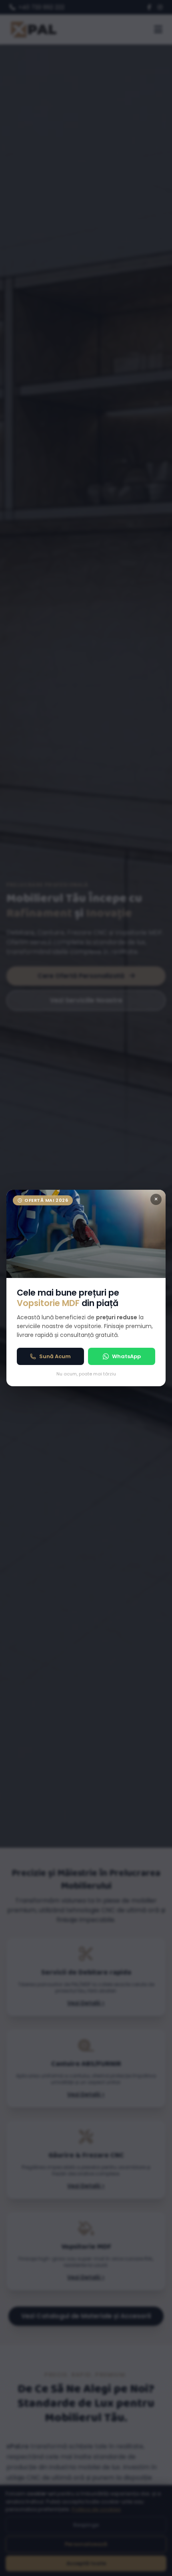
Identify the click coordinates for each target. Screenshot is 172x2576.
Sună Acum (55, 1356)
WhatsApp (126, 1356)
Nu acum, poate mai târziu (86, 1374)
